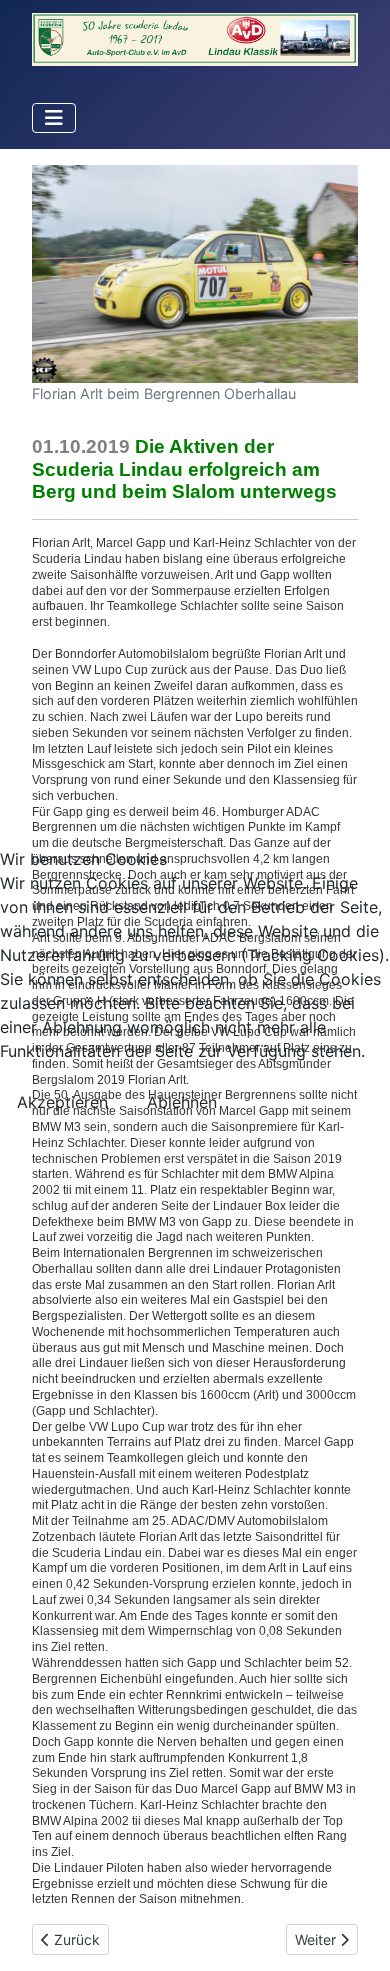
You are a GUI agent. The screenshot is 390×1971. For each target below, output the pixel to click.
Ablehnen (182, 1102)
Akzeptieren (62, 1102)
